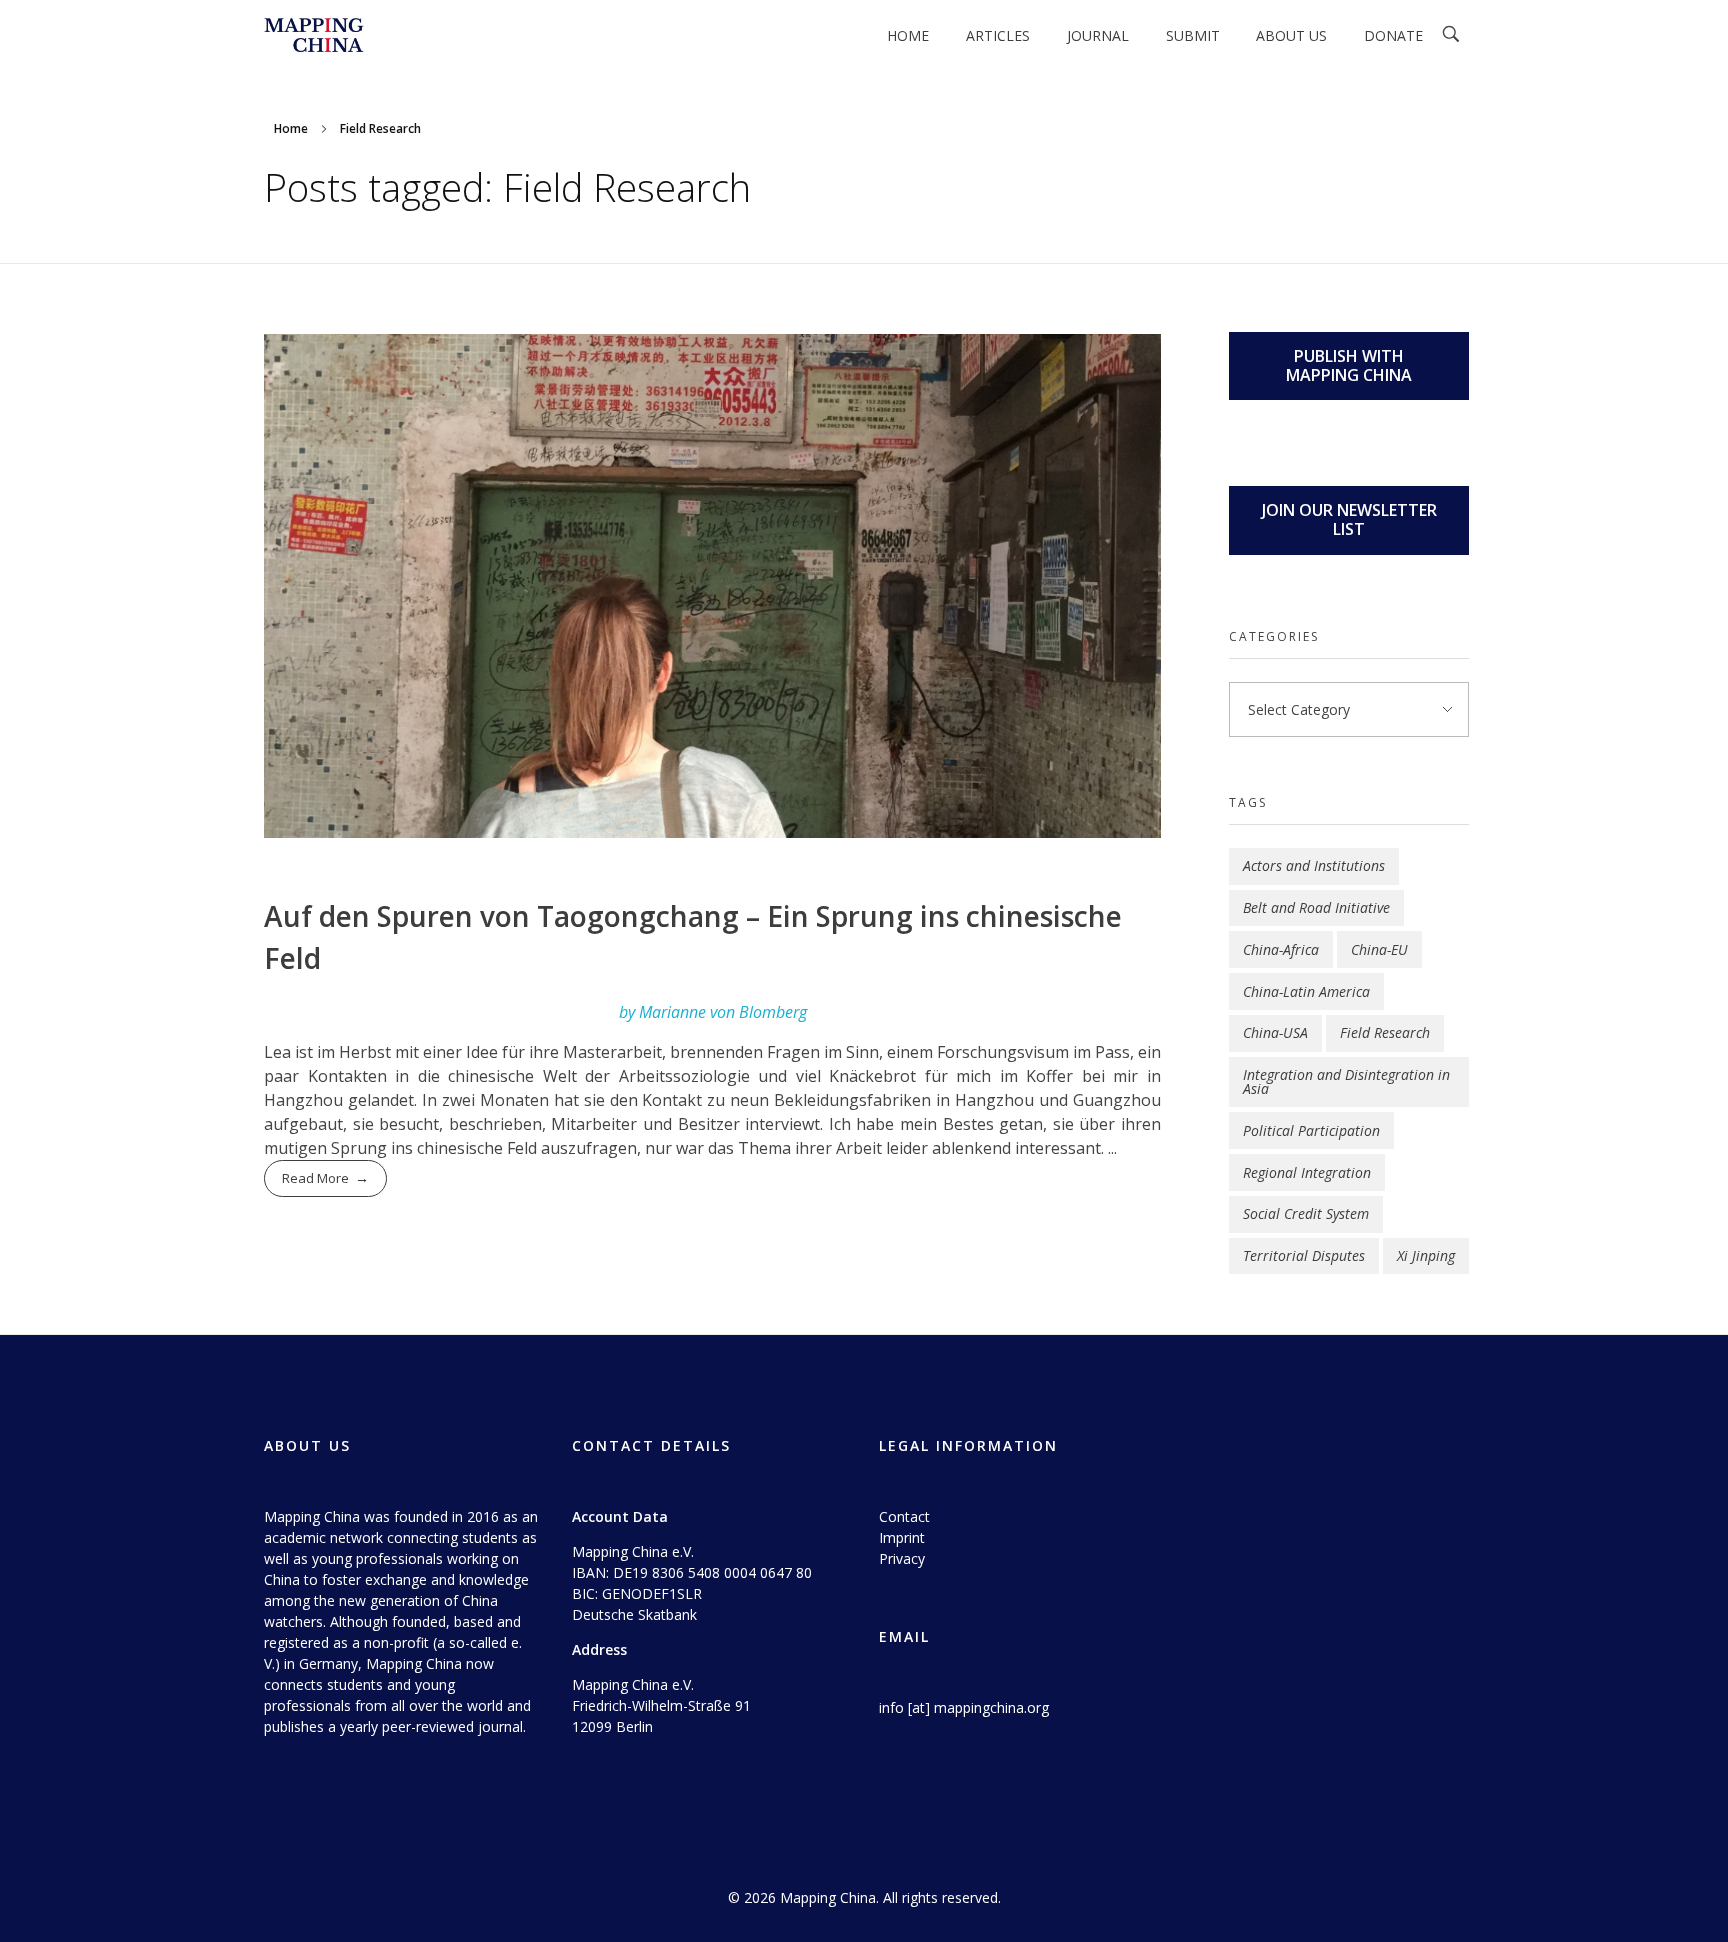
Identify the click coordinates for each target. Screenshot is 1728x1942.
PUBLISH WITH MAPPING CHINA (1349, 365)
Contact (904, 1516)
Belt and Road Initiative (1316, 907)
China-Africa (1281, 949)
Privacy (902, 1558)
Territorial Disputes (1304, 1255)
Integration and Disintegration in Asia (1346, 1081)
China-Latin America (1306, 991)
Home (291, 128)
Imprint (902, 1537)
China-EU (1379, 949)
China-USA (1275, 1032)
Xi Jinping (1426, 1255)
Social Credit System (1306, 1213)
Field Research (1385, 1032)
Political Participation (1311, 1130)
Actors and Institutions (1314, 865)
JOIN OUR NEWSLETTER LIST (1349, 519)
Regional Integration (1307, 1172)
